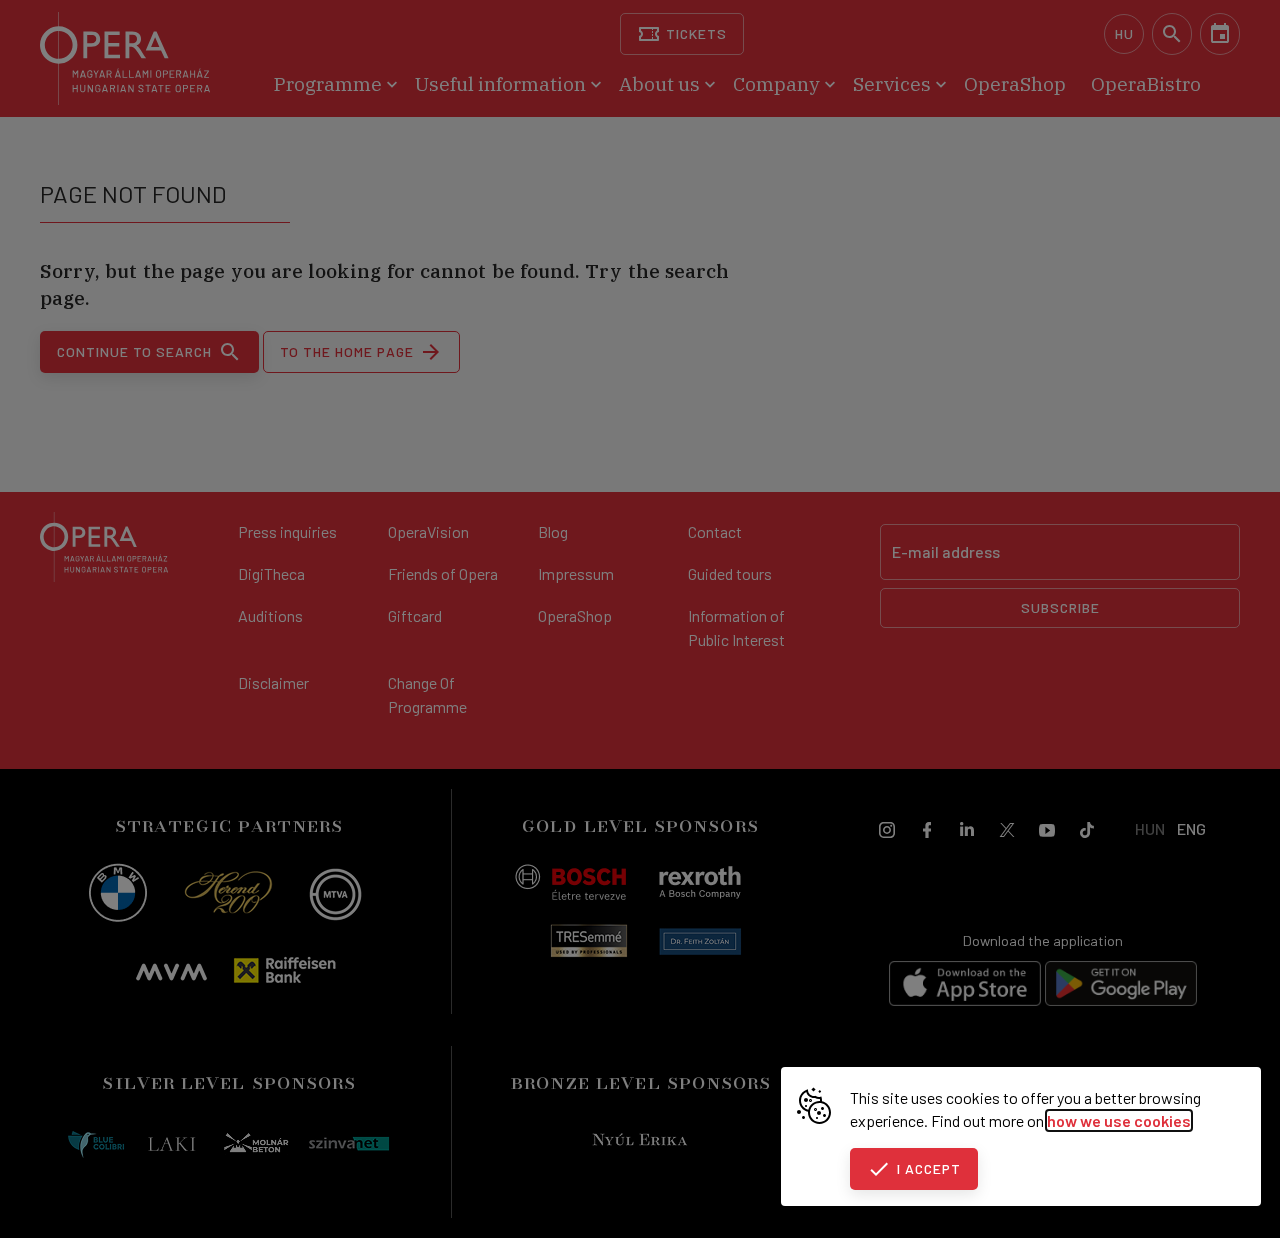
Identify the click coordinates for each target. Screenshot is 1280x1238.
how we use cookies (1119, 1120)
